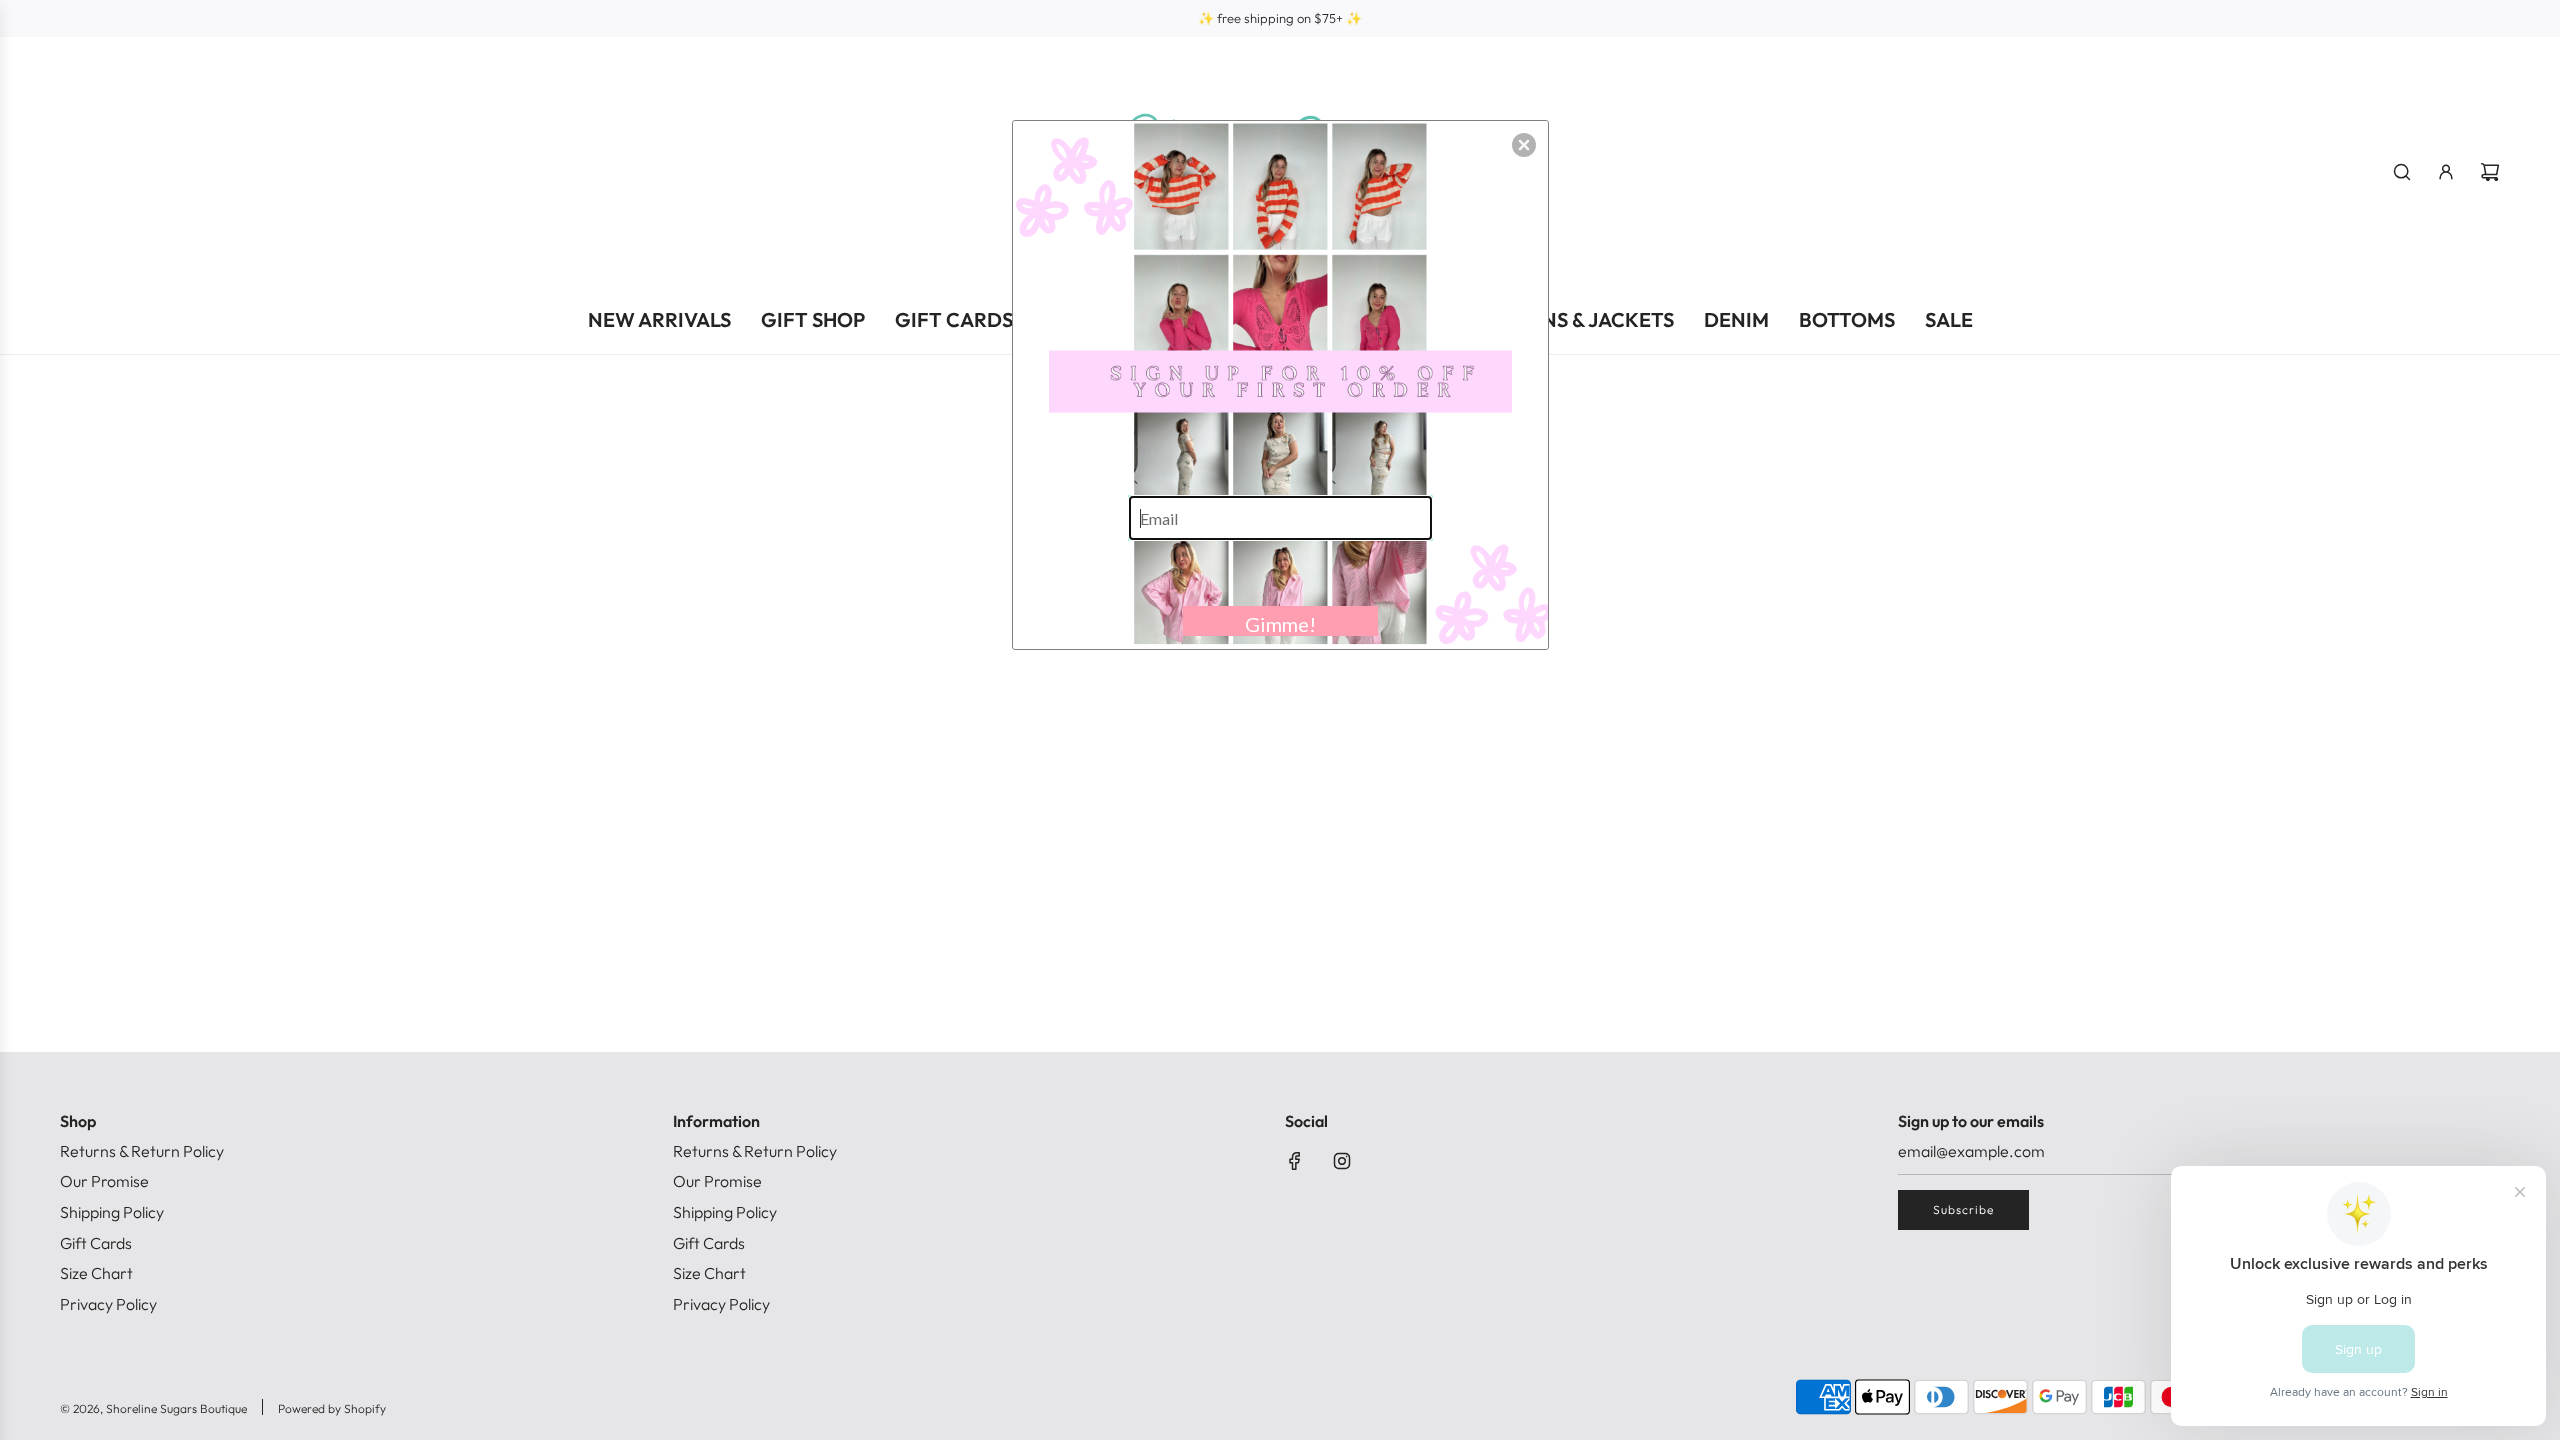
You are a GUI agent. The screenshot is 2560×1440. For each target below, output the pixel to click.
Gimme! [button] (1280, 624)
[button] (1524, 145)
